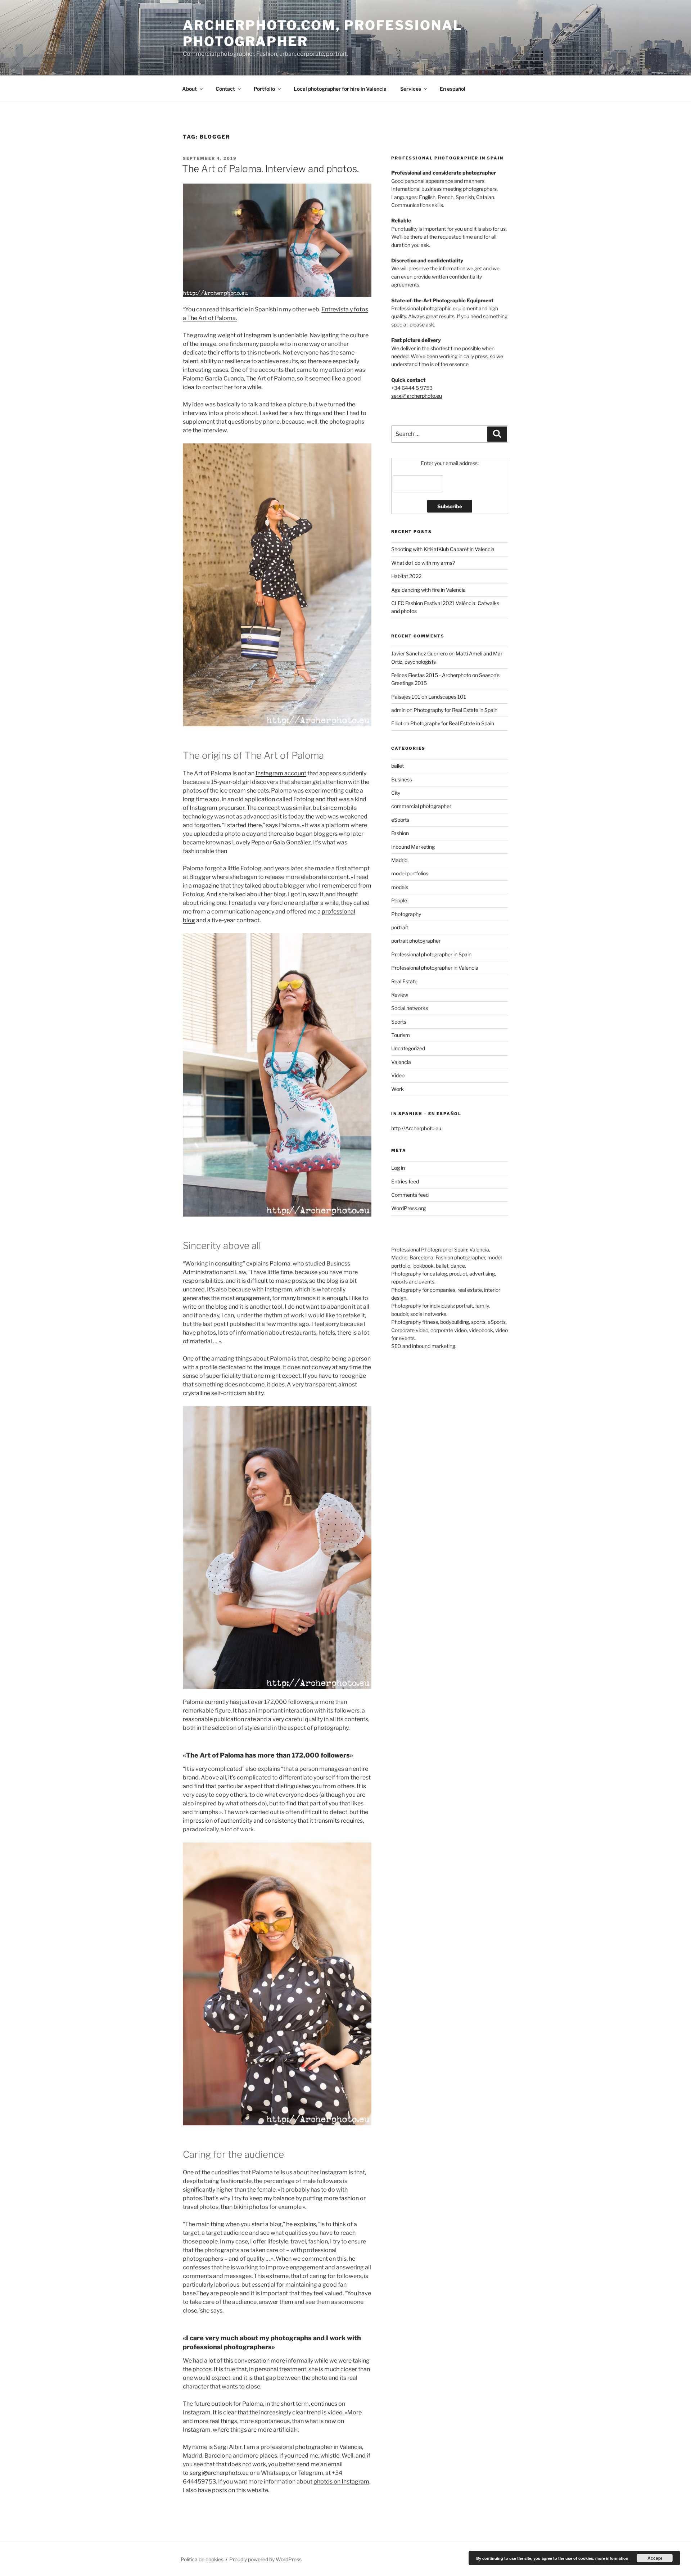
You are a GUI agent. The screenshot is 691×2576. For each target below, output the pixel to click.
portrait (400, 927)
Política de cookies (202, 2559)
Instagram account (281, 773)
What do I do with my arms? (423, 563)
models (400, 887)
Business (402, 779)
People (399, 900)
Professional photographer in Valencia (435, 968)
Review (400, 995)
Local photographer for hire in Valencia (340, 89)
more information (612, 2558)
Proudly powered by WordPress (265, 2559)
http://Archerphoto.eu (416, 1128)
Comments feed (410, 1195)
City (396, 793)
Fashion (400, 833)
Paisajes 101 (406, 697)
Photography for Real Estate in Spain (455, 710)
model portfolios (410, 873)
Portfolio (264, 89)
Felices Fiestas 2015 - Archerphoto (431, 675)
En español (453, 89)
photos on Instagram (341, 2482)
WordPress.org (408, 1208)
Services (411, 89)
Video (398, 1075)
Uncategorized (408, 1048)
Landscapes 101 (447, 697)
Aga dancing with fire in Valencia (428, 590)
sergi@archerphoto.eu (219, 2473)
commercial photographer (421, 806)
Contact (225, 89)
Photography (406, 914)
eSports (400, 820)
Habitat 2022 (406, 576)
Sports (399, 1022)
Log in (398, 1168)
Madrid (399, 860)
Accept (655, 2558)
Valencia (401, 1062)
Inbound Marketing (413, 847)
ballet (398, 766)
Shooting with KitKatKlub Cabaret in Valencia (443, 549)
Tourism (401, 1035)
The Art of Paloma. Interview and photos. (270, 169)
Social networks (410, 1008)
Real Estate (404, 981)
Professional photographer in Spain (431, 954)
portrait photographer (416, 941)
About (189, 89)
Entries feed (405, 1181)
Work (398, 1089)
